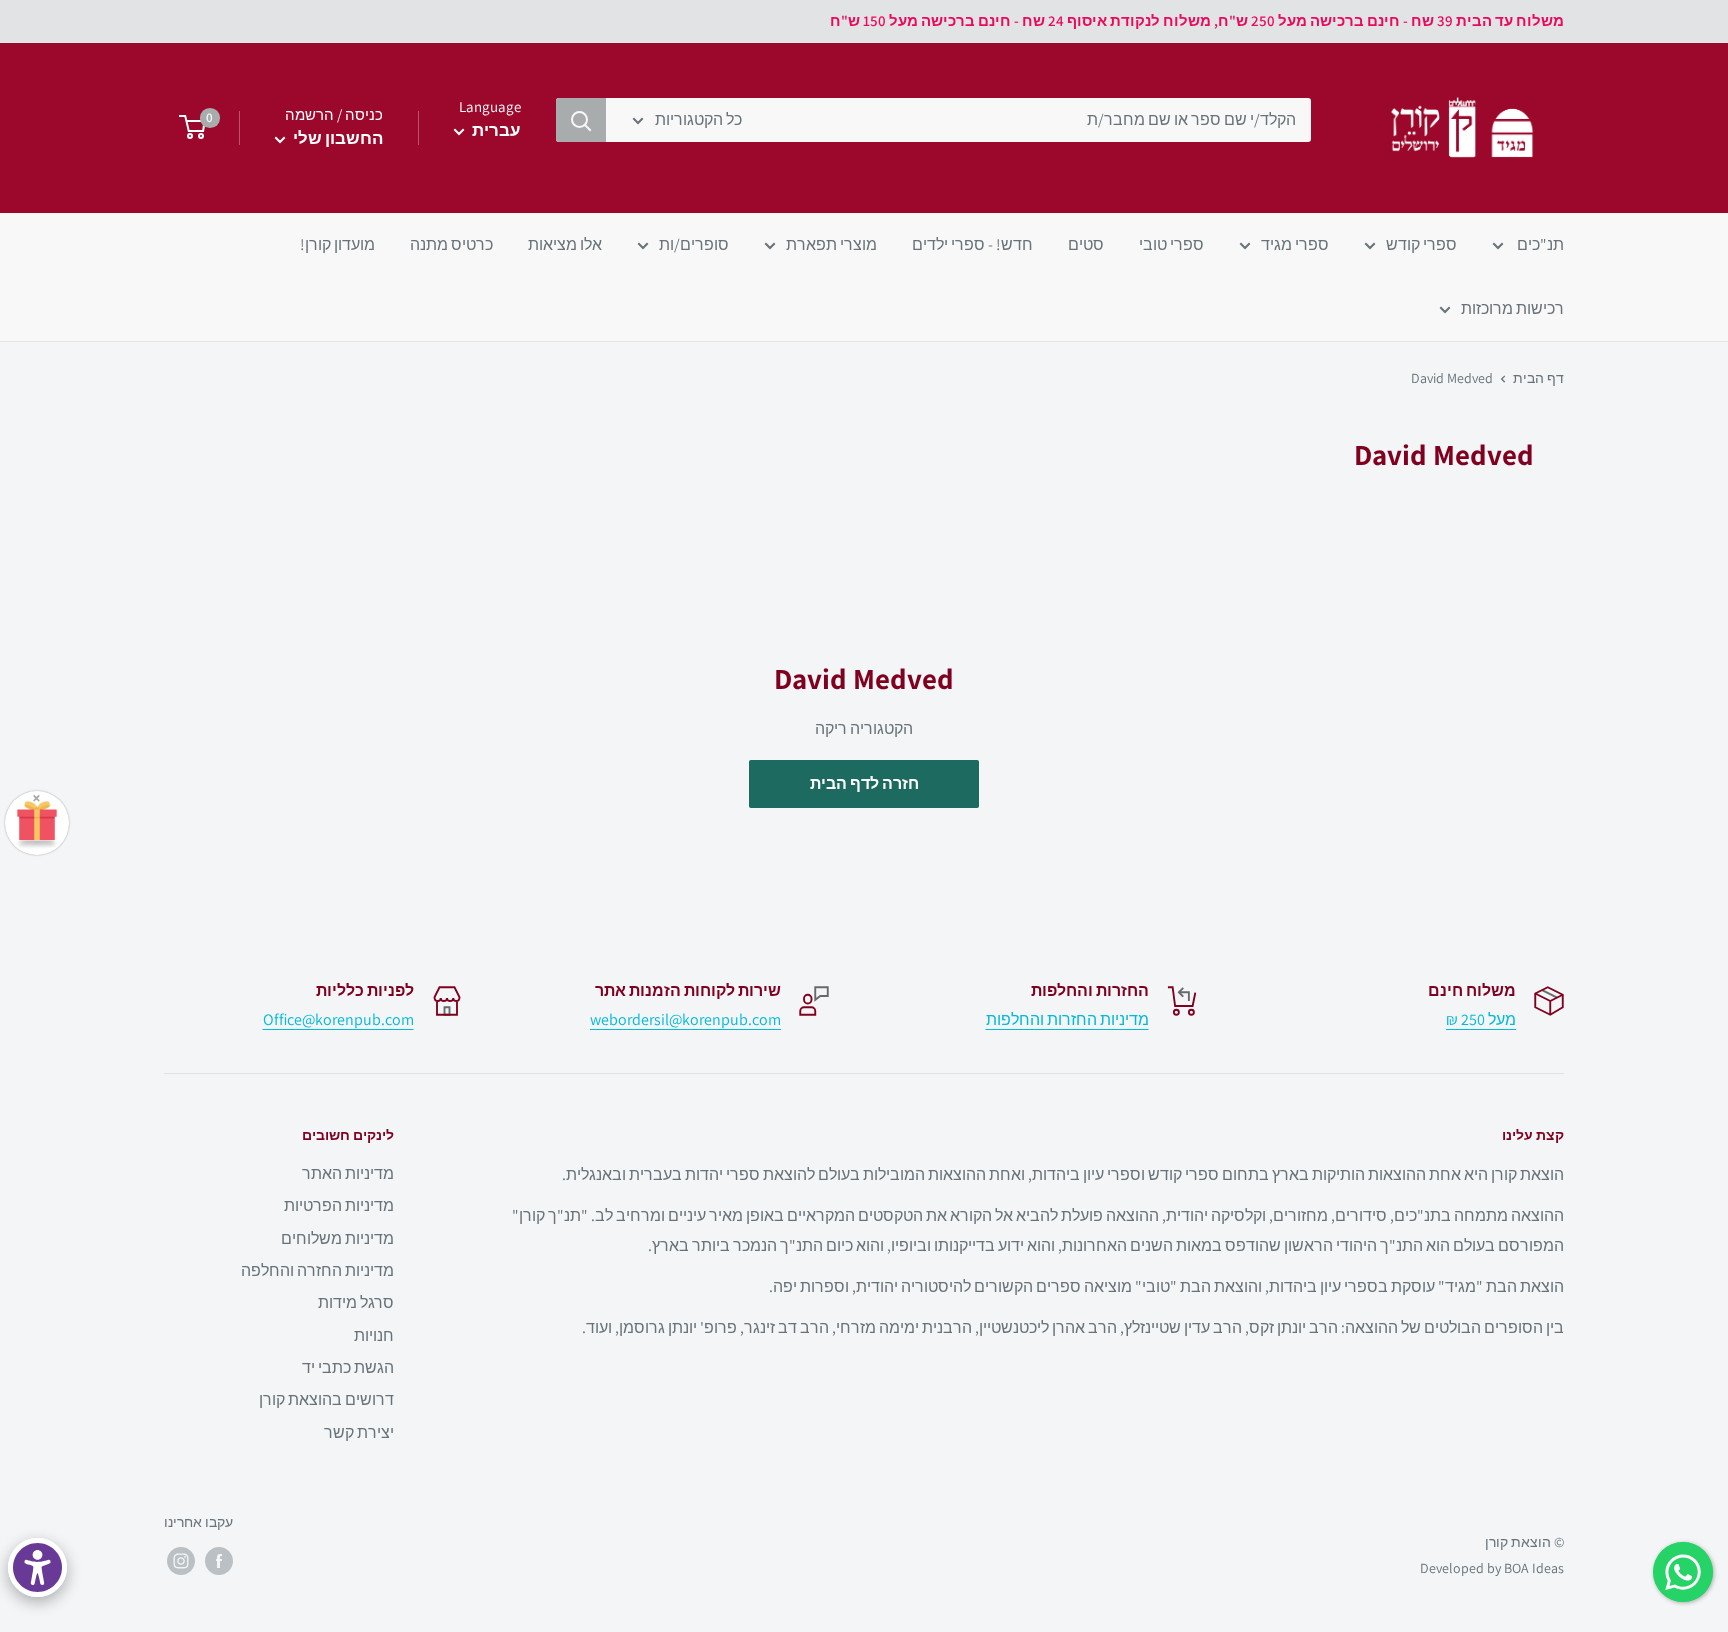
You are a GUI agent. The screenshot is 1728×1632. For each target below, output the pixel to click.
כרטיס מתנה (451, 244)
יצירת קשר (359, 1432)
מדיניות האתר (348, 1173)
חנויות (374, 1335)
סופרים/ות (694, 244)
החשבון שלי (336, 138)
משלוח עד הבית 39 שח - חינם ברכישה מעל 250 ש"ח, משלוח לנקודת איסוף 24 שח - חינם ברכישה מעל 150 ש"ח (1197, 20)
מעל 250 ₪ (1481, 1019)
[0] (186, 128)
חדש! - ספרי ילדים (972, 244)
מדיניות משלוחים (337, 1238)
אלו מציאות (565, 244)
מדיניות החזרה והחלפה (317, 1270)
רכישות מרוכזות (1512, 308)
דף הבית (1538, 378)
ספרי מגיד (1295, 244)
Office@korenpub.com (338, 1019)
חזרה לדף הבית (864, 783)
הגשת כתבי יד (348, 1367)
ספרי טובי (1171, 244)
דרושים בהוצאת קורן (326, 1399)
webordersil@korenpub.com (685, 1019)
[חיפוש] (581, 120)
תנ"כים (1539, 244)
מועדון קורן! (337, 244)
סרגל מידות (356, 1302)
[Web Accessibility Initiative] (37, 1567)
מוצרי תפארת (831, 244)
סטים (1086, 244)
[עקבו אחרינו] (219, 1561)
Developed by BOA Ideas (1492, 1568)
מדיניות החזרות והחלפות (1067, 1019)
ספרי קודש (1421, 244)
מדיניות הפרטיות (339, 1205)
